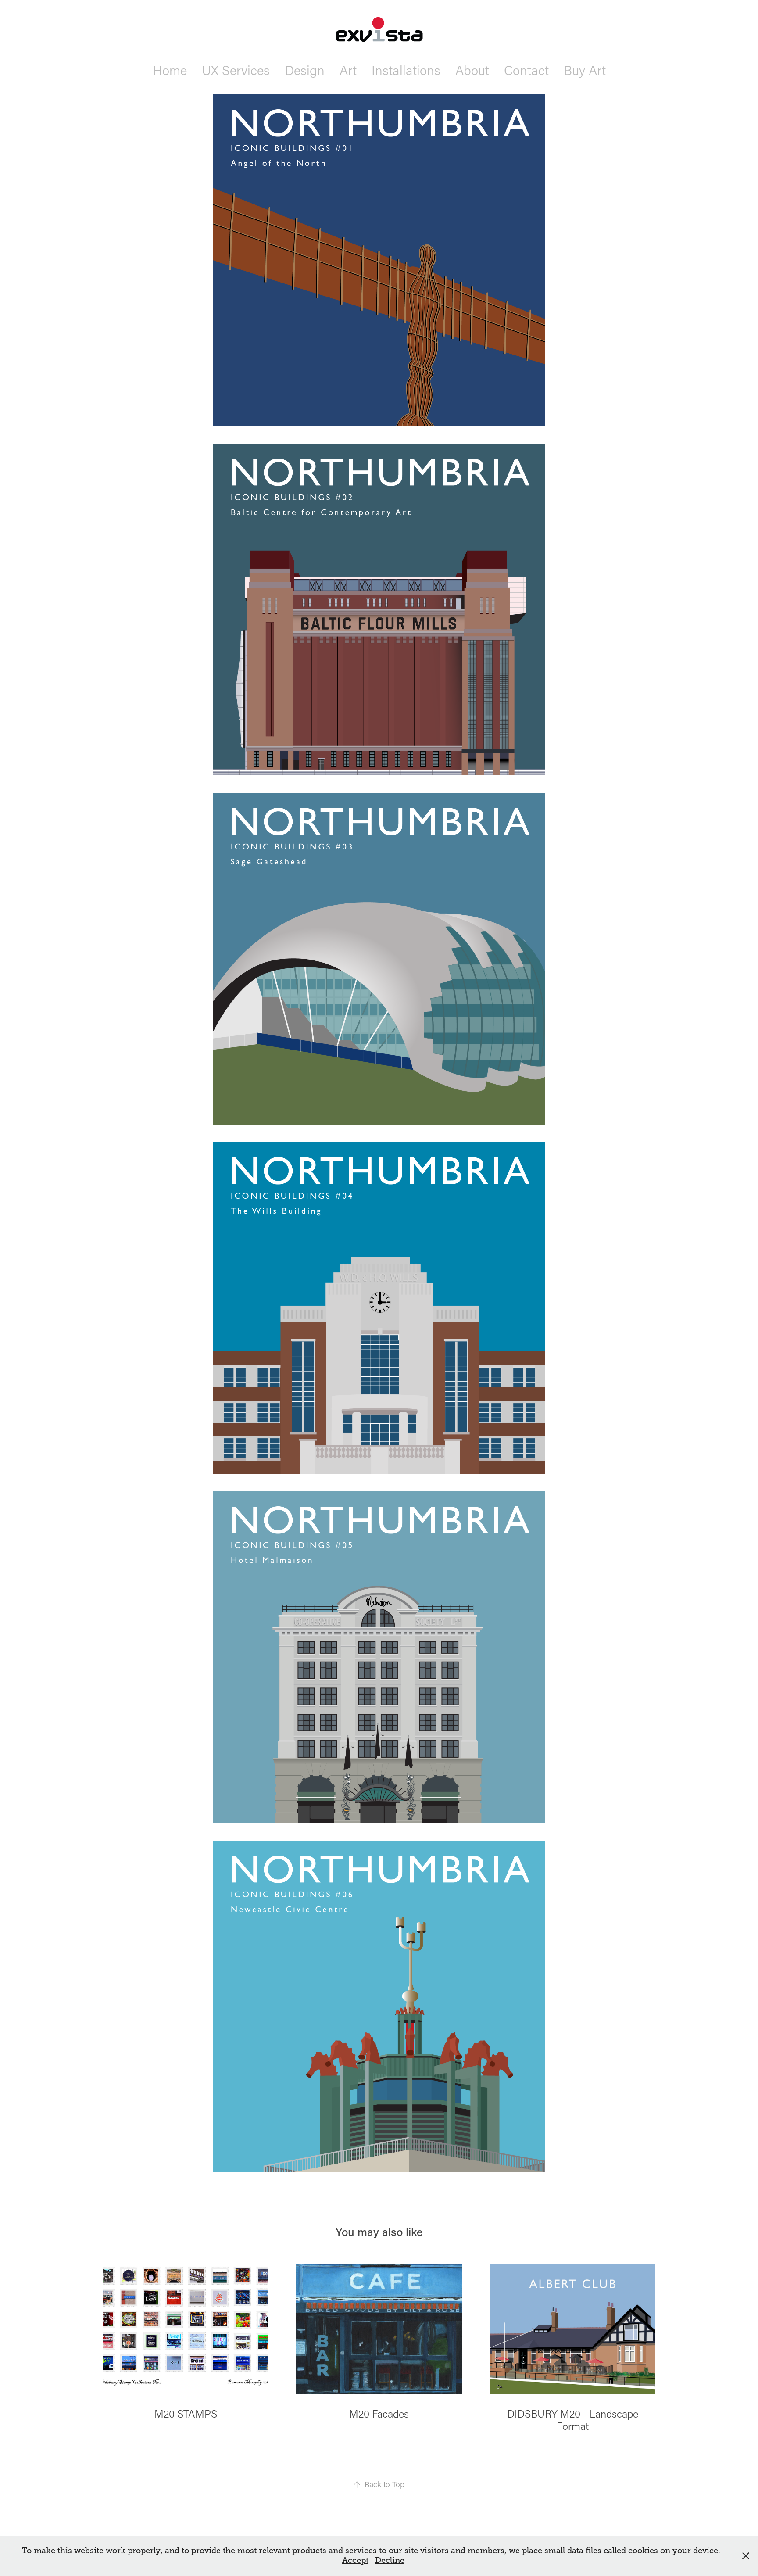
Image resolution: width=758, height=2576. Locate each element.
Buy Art (585, 70)
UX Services (236, 70)
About (472, 70)
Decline (390, 2560)
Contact (526, 70)
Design (305, 70)
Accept (355, 2560)
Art (348, 70)
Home (170, 70)
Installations (406, 70)
